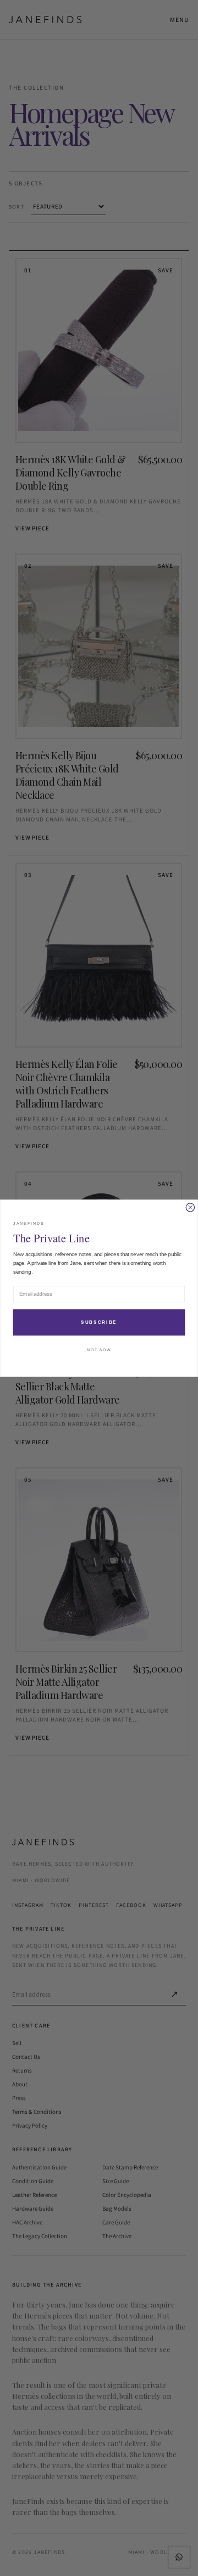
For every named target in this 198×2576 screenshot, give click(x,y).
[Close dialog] (190, 1207)
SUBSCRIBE (99, 1322)
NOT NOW (99, 1350)
